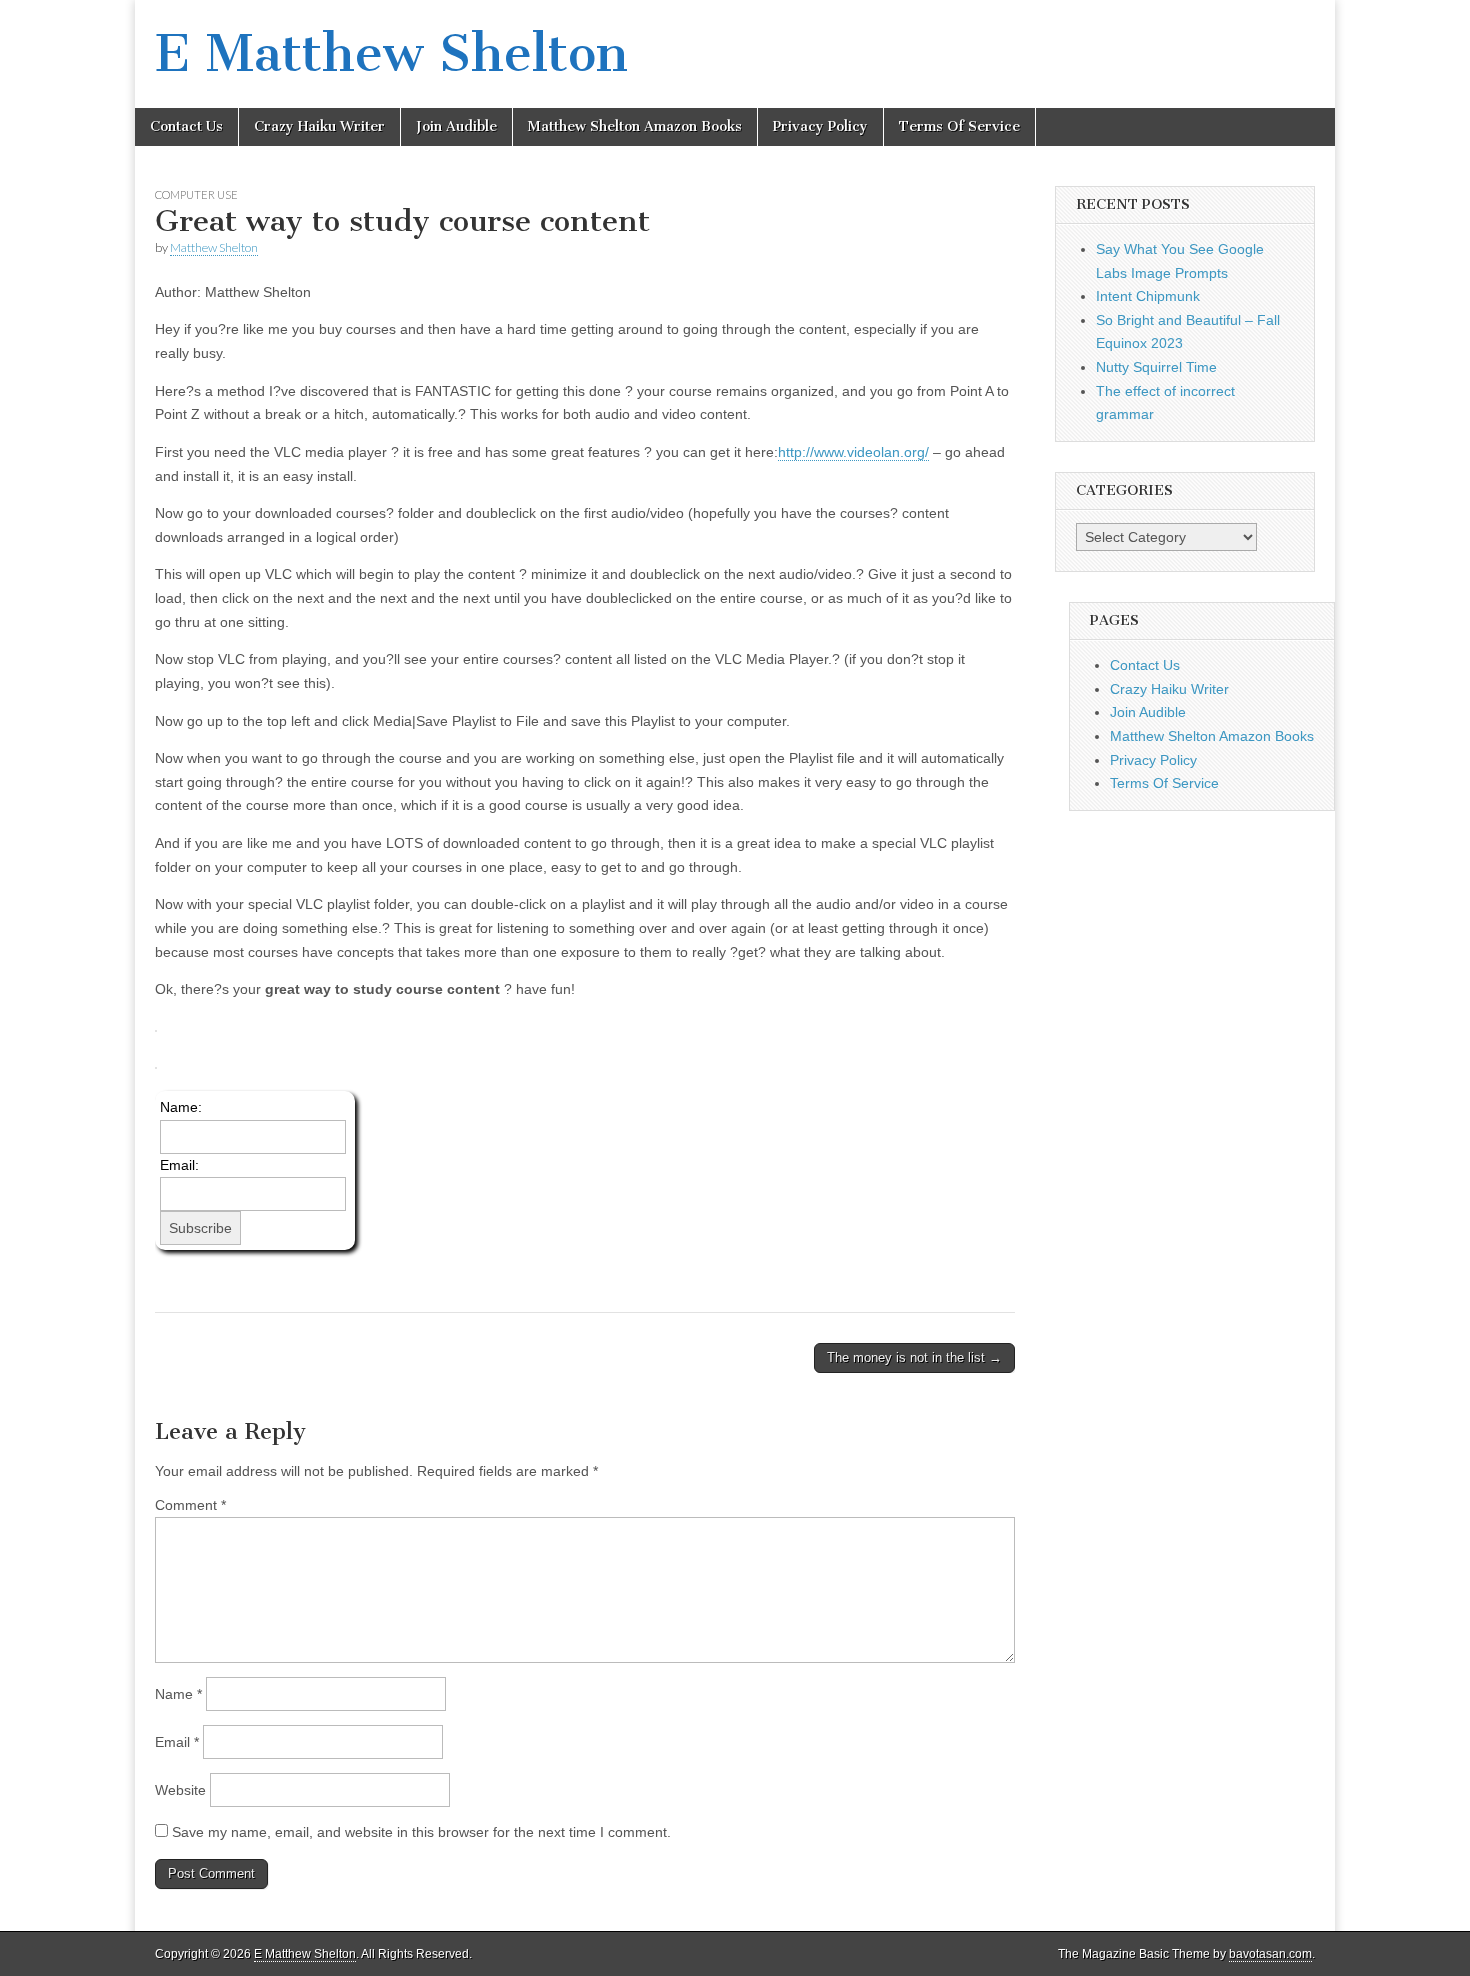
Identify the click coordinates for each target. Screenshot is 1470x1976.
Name (178, 1694)
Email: (179, 1165)
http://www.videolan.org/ (853, 452)
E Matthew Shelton (391, 53)
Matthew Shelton (214, 247)
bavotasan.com (1270, 1954)
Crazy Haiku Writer (319, 126)
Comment (190, 1505)
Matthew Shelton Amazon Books (635, 126)
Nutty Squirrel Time (1156, 367)
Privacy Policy (820, 126)
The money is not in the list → (914, 1357)
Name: (181, 1107)
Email (177, 1742)
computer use (196, 194)
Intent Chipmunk (1148, 296)
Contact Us (186, 126)
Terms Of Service (959, 126)
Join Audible (456, 126)
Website (180, 1790)
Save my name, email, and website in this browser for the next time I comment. (421, 1832)
